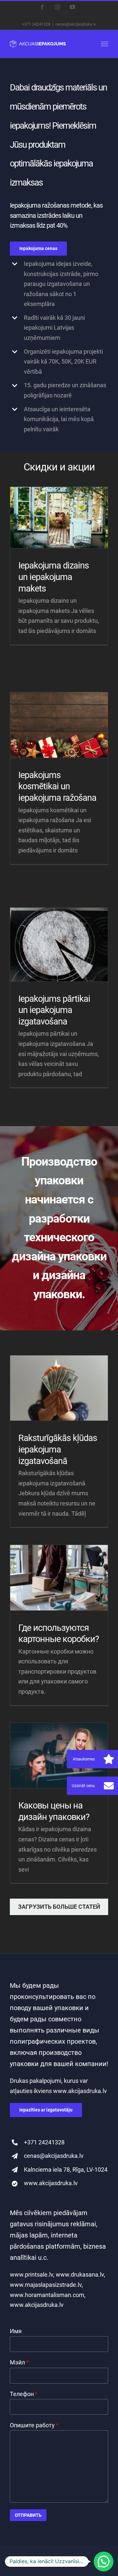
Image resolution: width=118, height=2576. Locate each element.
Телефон (24, 2394)
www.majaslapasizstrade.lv (46, 2285)
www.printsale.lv (31, 2274)
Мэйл (19, 2362)
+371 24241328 (36, 24)
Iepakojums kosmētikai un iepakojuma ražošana (57, 786)
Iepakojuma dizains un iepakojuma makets (54, 577)
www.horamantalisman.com (47, 2295)
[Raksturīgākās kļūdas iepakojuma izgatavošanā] (59, 1388)
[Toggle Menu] (105, 44)
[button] (109, 1786)
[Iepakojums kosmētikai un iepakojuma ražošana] (59, 725)
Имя (16, 2331)
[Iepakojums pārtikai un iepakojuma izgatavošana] (59, 945)
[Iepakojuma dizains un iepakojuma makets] (59, 518)
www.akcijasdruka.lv (80, 2091)
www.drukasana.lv (79, 2274)
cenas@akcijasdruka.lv (76, 24)
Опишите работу (34, 2425)
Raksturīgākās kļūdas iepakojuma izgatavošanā (58, 1449)
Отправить (28, 2515)
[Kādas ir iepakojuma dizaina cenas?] (59, 1756)
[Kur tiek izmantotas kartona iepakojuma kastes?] (59, 1578)
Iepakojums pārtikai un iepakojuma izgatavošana (54, 1010)
